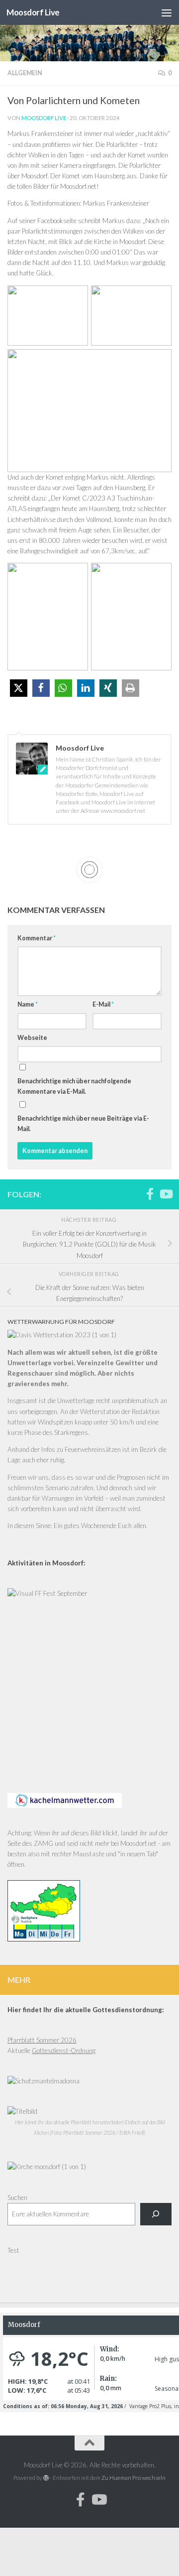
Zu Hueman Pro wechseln (134, 2478)
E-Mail (103, 1004)
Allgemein (25, 73)
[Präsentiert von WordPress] (46, 2478)
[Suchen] (156, 2214)
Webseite (32, 1038)
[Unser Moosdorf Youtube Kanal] (166, 1194)
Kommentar (37, 938)
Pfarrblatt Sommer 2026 (42, 2040)
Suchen (17, 2197)
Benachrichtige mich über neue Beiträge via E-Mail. (83, 1124)
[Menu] (167, 12)
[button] (19, 688)
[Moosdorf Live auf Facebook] (150, 1194)
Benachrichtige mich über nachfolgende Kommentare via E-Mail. (74, 1086)
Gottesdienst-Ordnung (64, 2051)
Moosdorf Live (33, 12)
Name (28, 1004)
